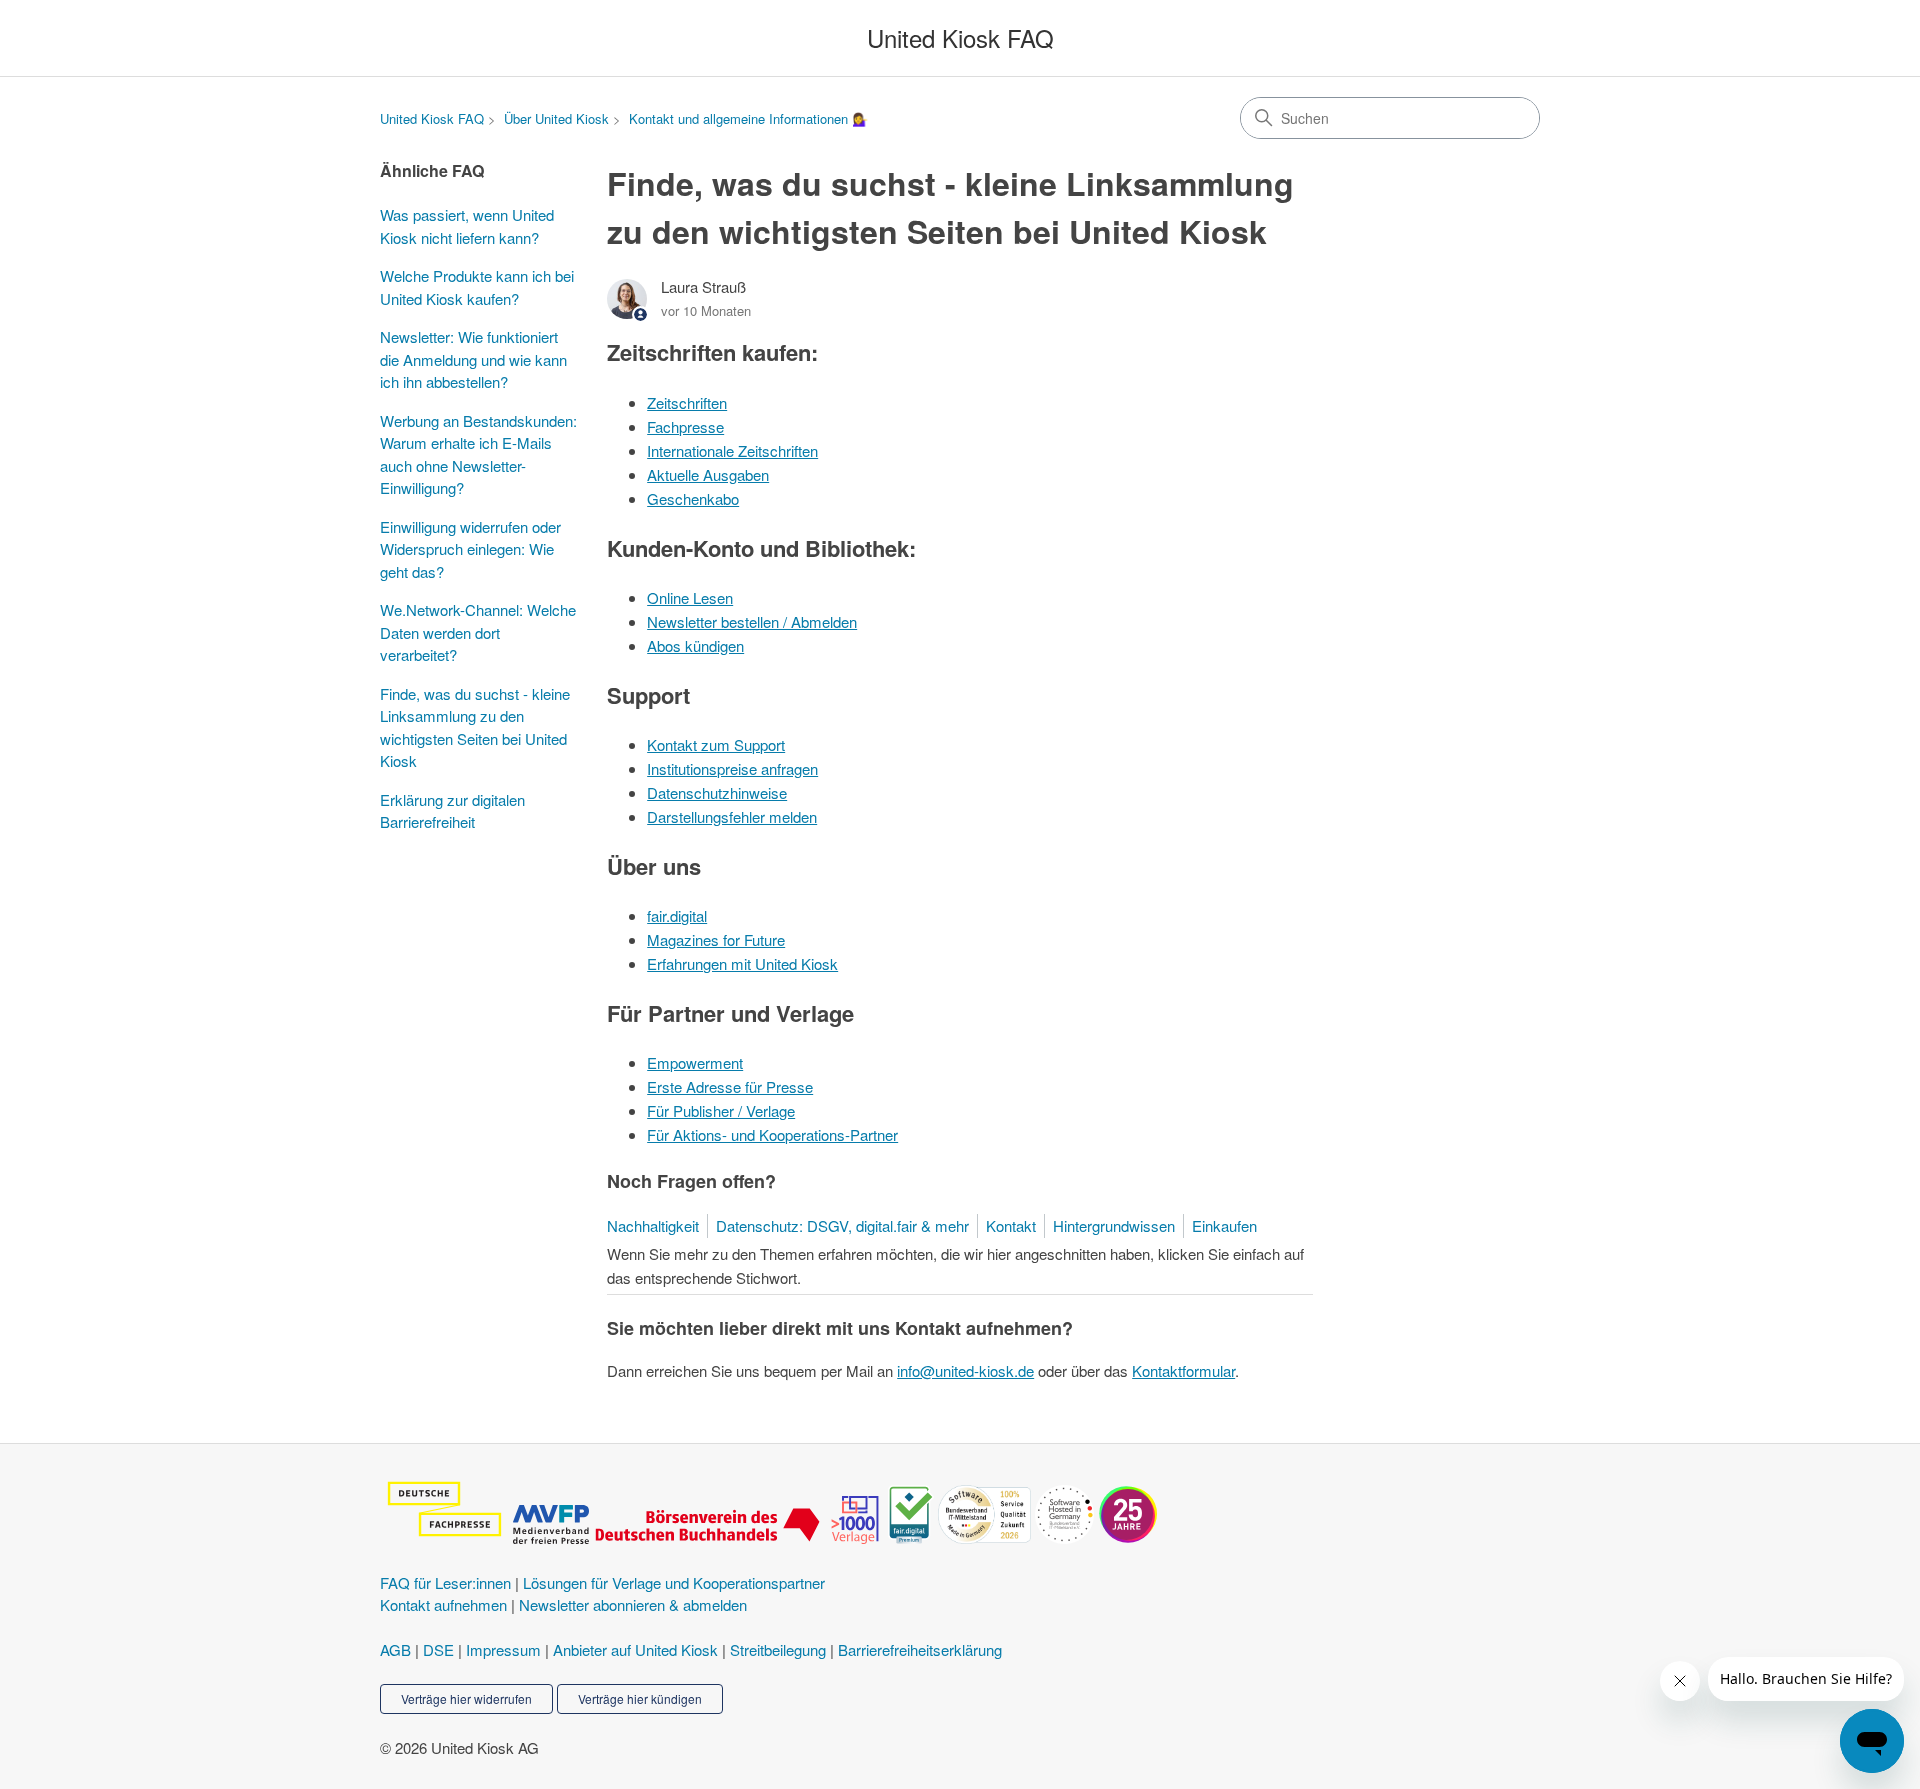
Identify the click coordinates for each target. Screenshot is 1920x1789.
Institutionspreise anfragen (732, 768)
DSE (438, 1649)
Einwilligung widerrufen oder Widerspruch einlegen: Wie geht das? (470, 549)
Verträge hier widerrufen (466, 1698)
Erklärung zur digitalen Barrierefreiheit (452, 811)
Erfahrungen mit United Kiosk (742, 963)
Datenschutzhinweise (717, 792)
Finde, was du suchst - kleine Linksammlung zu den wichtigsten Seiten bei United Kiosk (475, 727)
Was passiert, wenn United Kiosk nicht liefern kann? (467, 226)
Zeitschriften (687, 402)
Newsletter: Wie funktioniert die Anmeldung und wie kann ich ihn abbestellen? (473, 359)
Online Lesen (690, 597)
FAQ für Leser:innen (445, 1582)
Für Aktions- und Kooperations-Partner (772, 1134)
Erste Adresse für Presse (730, 1086)
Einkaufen (1224, 1225)
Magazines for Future (716, 939)
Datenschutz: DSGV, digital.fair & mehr (842, 1225)
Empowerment (695, 1062)
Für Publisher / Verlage (721, 1110)
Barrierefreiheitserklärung (920, 1649)
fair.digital (677, 915)
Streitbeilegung (778, 1649)
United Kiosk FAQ (432, 118)
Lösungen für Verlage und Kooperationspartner (674, 1582)
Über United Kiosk (556, 118)
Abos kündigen (695, 645)
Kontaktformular (1183, 1370)
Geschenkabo (693, 498)
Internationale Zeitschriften (732, 450)
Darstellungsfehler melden (732, 816)
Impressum (503, 1649)
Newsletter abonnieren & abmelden (633, 1604)
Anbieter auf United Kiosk (635, 1649)
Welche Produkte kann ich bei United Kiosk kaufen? (477, 287)
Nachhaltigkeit (653, 1225)
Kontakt (1011, 1225)
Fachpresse (685, 426)
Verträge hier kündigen (640, 1698)
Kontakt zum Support (716, 744)
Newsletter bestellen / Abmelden (752, 621)
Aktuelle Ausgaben (708, 474)
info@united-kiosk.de (965, 1370)
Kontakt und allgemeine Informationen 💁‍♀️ (748, 118)
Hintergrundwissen (1114, 1225)
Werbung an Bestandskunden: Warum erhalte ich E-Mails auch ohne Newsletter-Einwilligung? (478, 454)
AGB (395, 1649)
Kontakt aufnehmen (443, 1604)
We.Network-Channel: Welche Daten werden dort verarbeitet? (478, 632)
